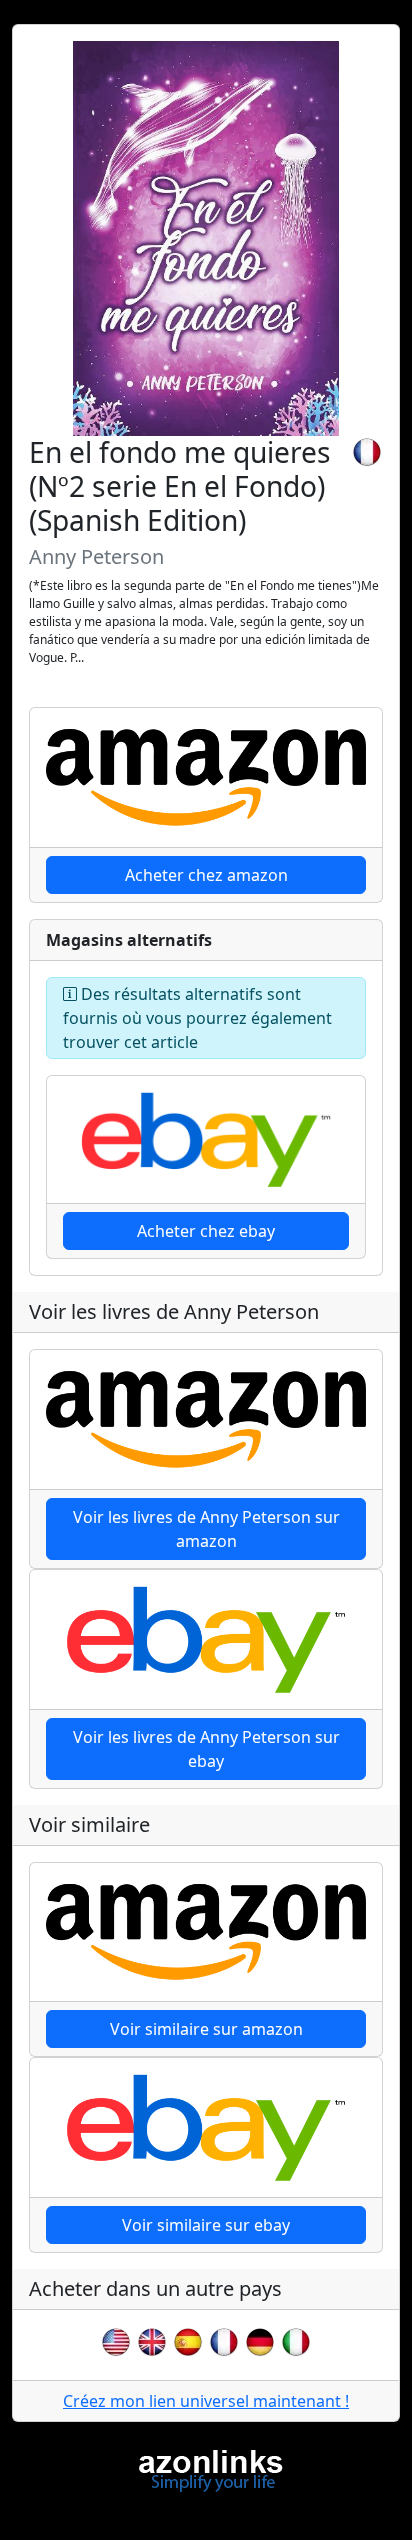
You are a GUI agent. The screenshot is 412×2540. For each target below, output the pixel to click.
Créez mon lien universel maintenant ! (206, 2401)
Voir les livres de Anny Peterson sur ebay (206, 1749)
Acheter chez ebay (206, 1231)
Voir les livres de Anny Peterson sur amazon (206, 1529)
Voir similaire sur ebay (206, 2225)
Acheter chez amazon (206, 875)
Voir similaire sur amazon (206, 2029)
